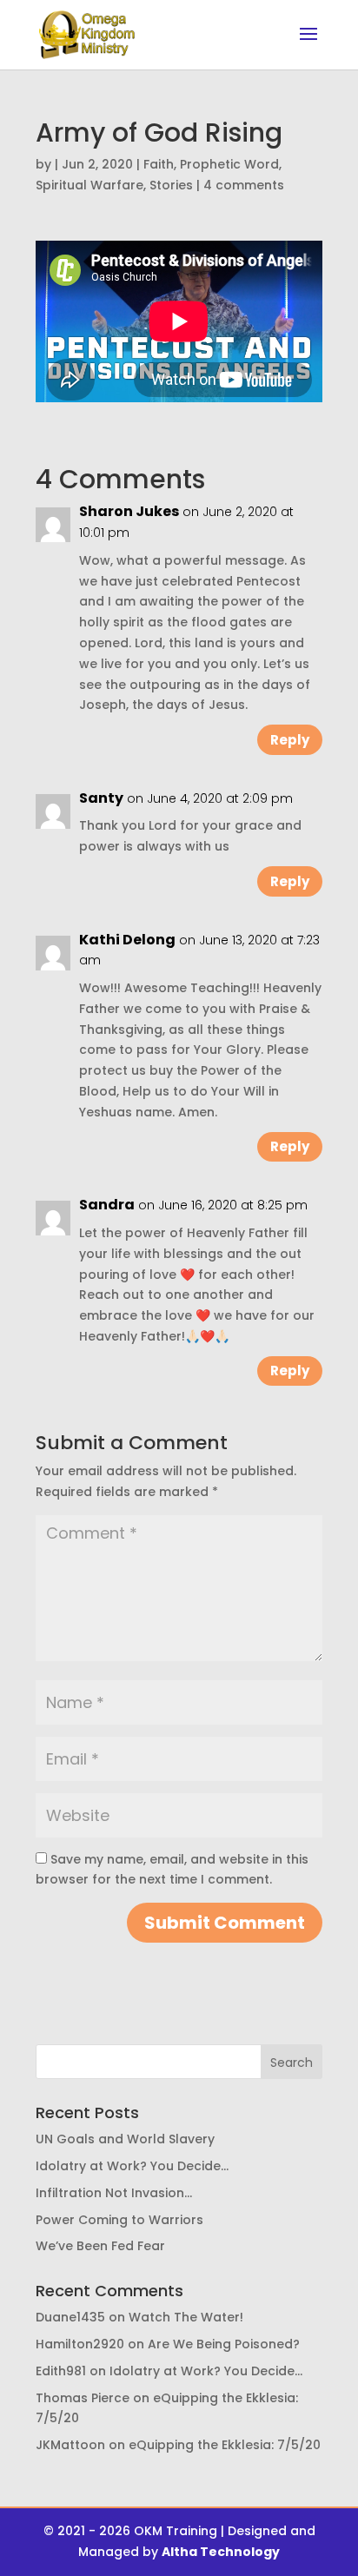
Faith (159, 164)
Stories (171, 185)
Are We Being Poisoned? (224, 2344)
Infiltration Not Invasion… (114, 2193)
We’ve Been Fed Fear (100, 2246)
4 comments (244, 185)
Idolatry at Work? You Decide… (132, 2166)
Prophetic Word (229, 164)
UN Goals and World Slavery (125, 2139)
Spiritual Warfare (89, 185)
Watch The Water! (186, 2317)
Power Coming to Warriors (119, 2220)
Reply (290, 740)
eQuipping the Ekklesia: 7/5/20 (225, 2445)
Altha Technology (221, 2552)
